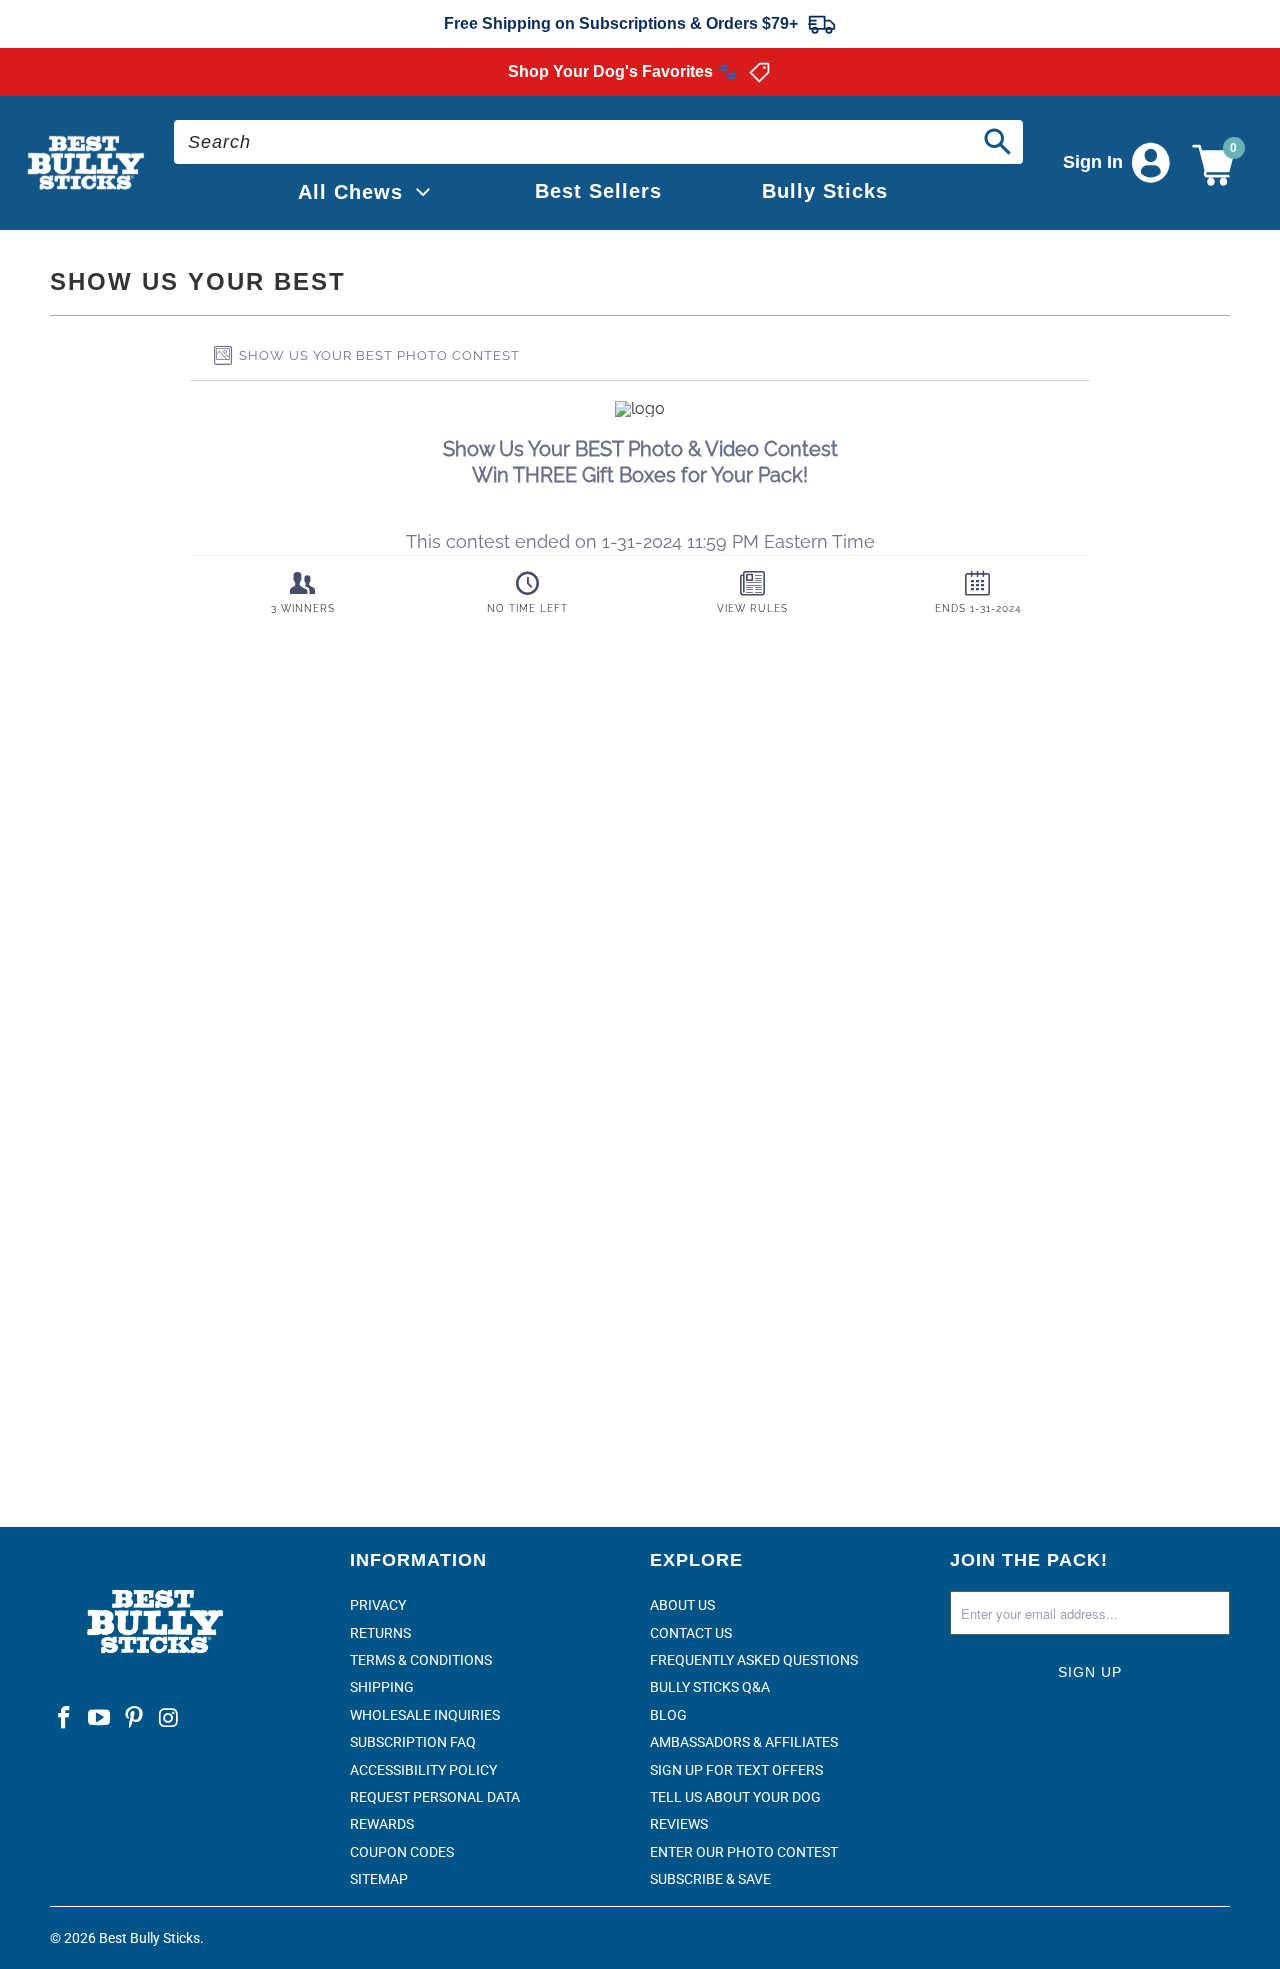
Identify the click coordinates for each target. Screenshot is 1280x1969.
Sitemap (379, 1879)
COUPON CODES (402, 1852)
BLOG (668, 1715)
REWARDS (382, 1824)
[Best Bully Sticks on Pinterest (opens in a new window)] (134, 1719)
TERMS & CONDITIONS (421, 1660)
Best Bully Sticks (149, 1938)
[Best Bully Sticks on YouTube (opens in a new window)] (100, 1719)
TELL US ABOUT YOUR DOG (735, 1797)
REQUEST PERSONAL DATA (435, 1797)
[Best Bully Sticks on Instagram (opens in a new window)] (169, 1719)
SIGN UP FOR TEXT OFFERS (736, 1770)
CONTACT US (691, 1633)
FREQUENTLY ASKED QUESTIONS (754, 1660)
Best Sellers (598, 191)
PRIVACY (378, 1605)
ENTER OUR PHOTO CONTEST (744, 1852)
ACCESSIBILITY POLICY (423, 1770)
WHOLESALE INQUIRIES (425, 1715)
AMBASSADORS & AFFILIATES (744, 1742)
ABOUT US (682, 1605)
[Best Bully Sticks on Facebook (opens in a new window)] (65, 1719)
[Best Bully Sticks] (87, 163)
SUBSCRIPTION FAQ (413, 1742)
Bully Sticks (825, 191)
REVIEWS (679, 1824)
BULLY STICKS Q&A (710, 1687)
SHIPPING (382, 1687)
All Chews (350, 192)
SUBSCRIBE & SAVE (710, 1879)
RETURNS (380, 1633)
